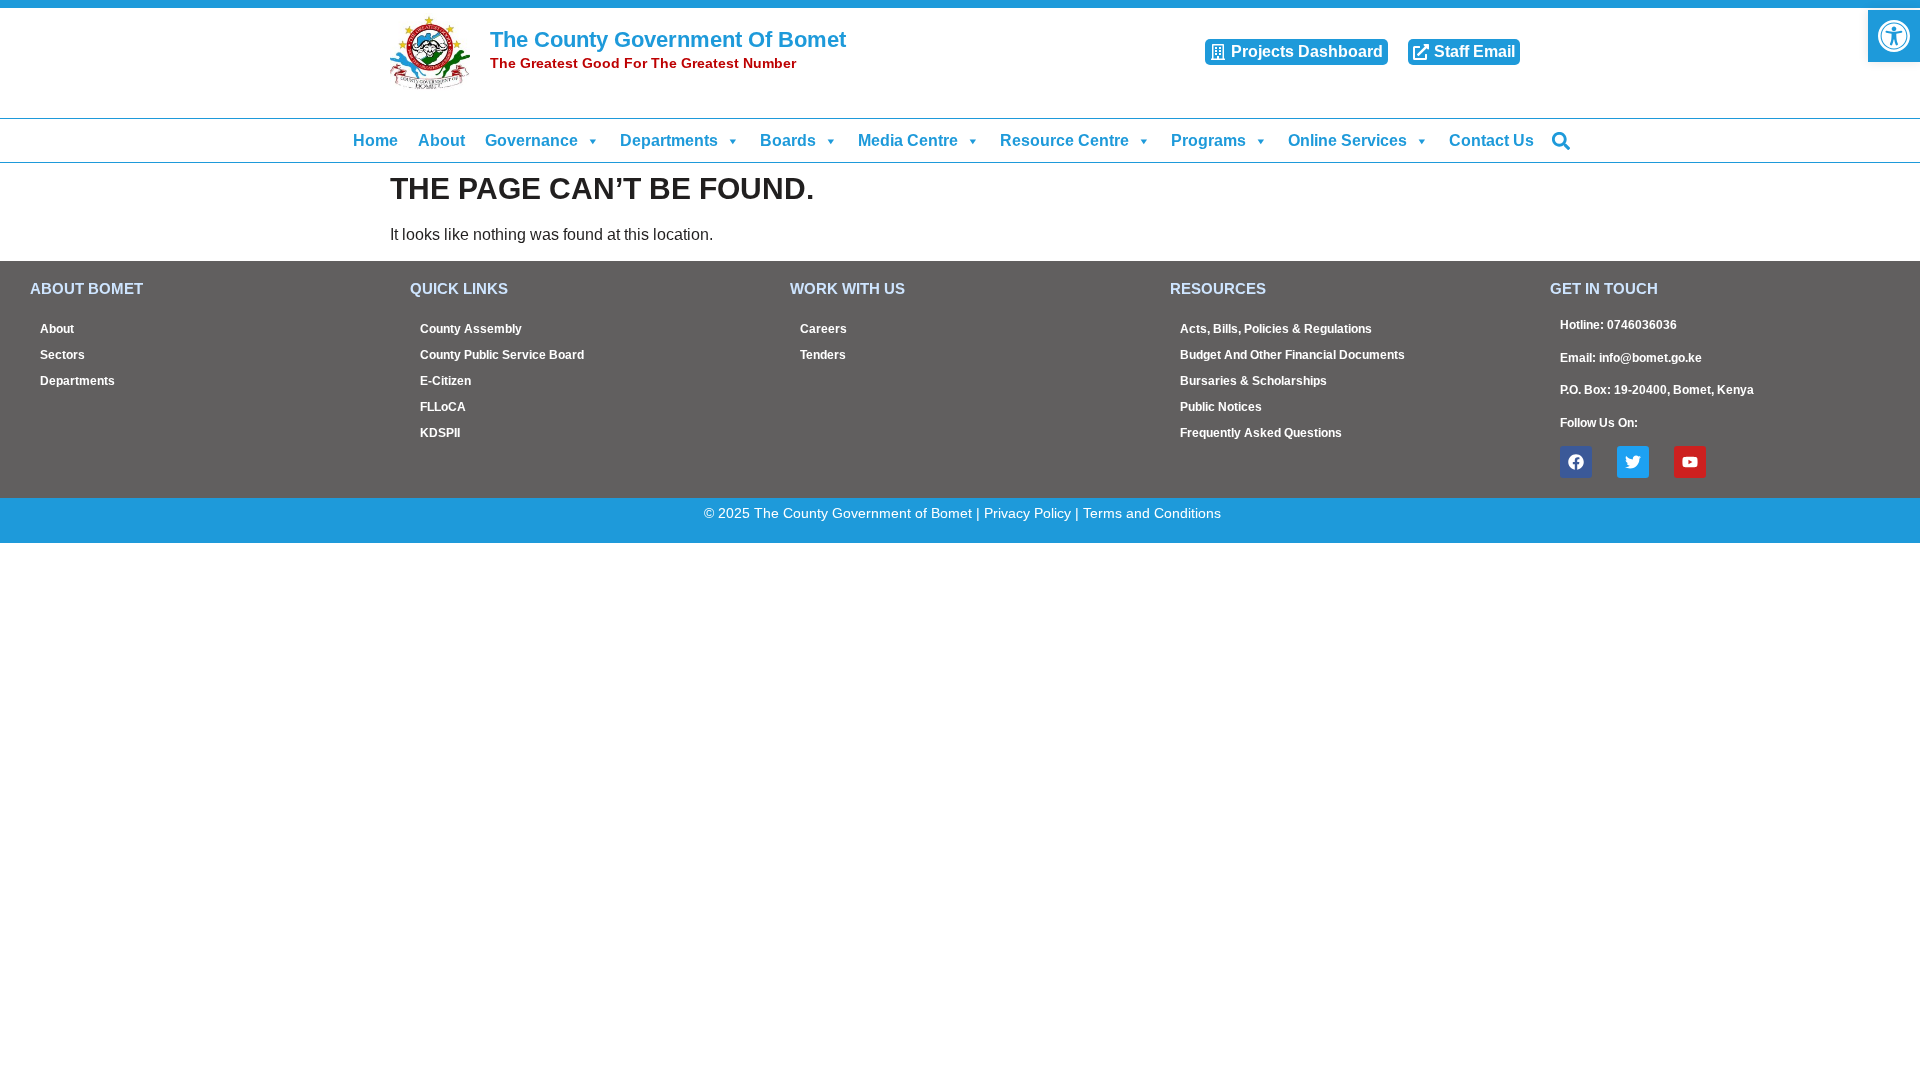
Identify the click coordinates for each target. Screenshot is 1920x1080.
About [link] (441, 140)
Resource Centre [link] (1064, 140)
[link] (1894, 36)
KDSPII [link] (440, 433)
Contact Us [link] (1491, 140)
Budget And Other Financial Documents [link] (1292, 355)
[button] (1560, 140)
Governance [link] (531, 140)
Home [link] (375, 140)
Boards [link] (788, 140)
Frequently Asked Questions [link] (1261, 433)
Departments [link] (669, 140)
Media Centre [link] (908, 140)
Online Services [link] (1347, 140)
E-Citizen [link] (445, 381)
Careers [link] (823, 329)
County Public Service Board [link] (502, 355)
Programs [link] (1208, 140)
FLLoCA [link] (443, 407)
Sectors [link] (62, 355)
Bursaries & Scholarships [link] (1253, 381)
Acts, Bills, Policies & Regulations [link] (1276, 329)
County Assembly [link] (471, 329)
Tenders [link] (823, 355)
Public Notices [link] (1221, 407)
